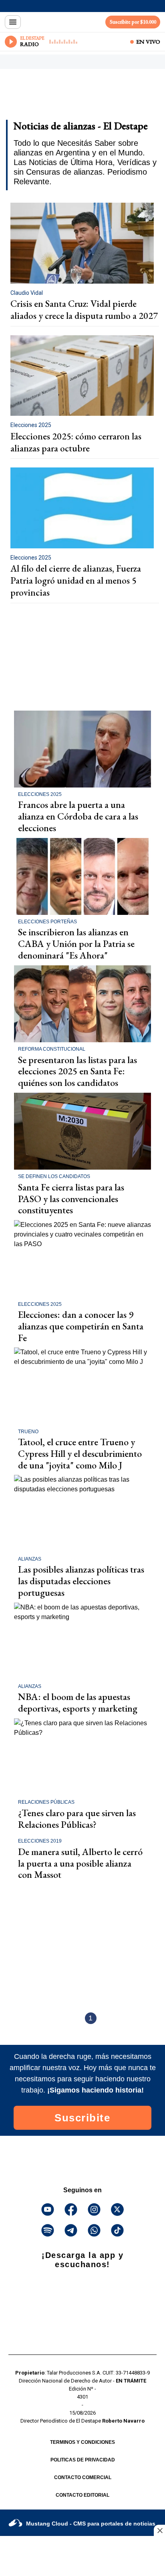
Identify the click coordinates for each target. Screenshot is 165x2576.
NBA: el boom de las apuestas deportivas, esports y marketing (78, 1702)
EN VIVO (148, 42)
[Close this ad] (159, 2530)
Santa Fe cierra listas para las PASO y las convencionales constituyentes (71, 1199)
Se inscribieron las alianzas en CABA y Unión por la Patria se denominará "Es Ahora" (76, 944)
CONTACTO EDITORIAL (82, 2495)
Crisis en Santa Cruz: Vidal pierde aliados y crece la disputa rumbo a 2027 (84, 310)
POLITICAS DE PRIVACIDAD (83, 2460)
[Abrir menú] (13, 22)
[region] (70, 97)
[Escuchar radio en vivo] (11, 42)
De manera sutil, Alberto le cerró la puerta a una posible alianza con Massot (80, 1863)
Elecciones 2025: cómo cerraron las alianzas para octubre (76, 442)
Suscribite (82, 2118)
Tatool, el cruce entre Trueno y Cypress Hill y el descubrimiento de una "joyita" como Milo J (80, 1453)
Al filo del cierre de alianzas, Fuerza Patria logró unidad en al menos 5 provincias (76, 580)
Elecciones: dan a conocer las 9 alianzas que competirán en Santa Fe (81, 1326)
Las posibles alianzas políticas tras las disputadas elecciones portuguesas (81, 1581)
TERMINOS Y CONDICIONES (82, 2442)
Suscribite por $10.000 (133, 22)
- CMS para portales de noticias (91, 2524)
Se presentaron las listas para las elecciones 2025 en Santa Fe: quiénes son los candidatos (77, 1071)
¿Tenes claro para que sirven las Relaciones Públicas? (77, 1819)
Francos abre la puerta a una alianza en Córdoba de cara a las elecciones (78, 816)
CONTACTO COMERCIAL (83, 2477)
